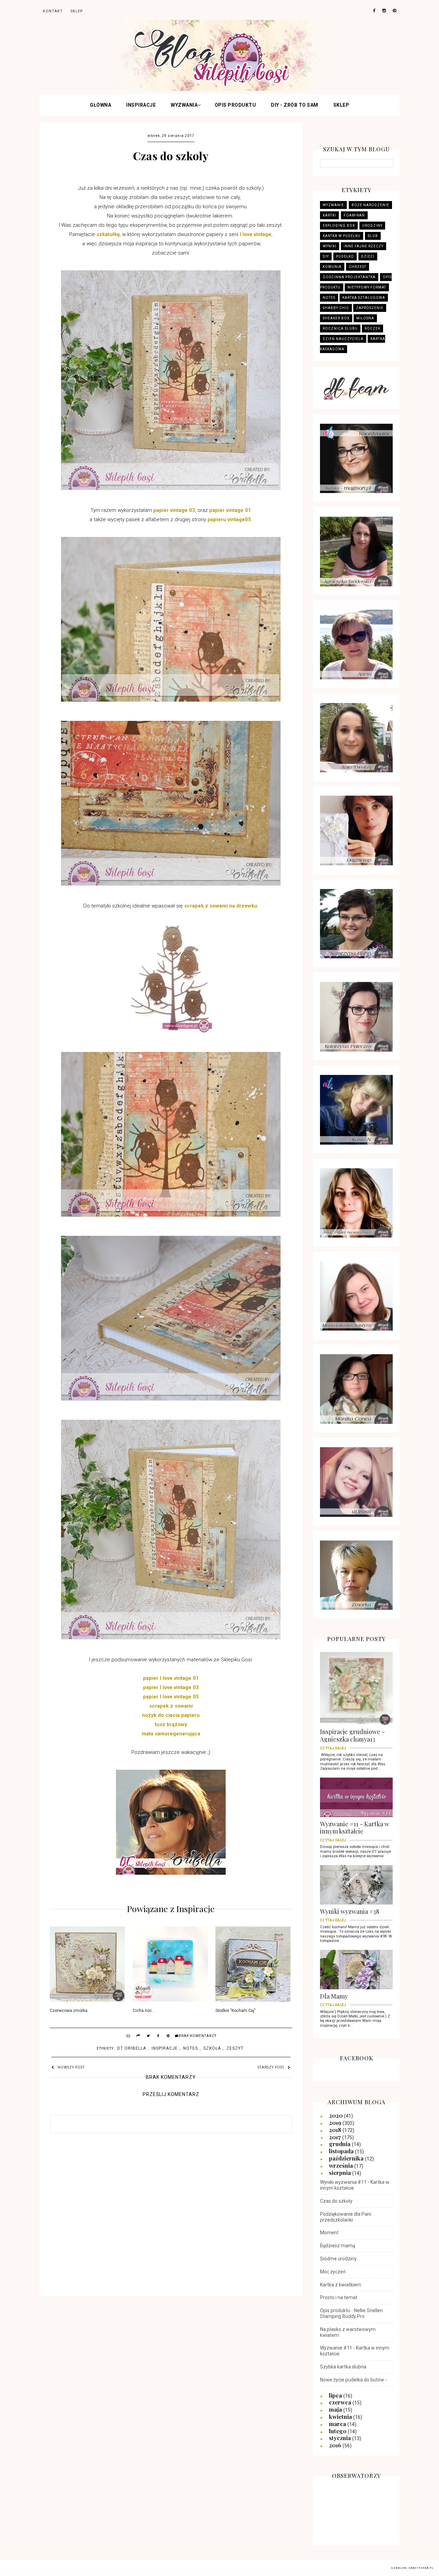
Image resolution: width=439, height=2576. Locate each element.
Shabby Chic (336, 308)
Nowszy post (71, 2067)
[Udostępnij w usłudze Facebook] (158, 2037)
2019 (336, 2122)
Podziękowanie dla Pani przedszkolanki (346, 2217)
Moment (329, 2233)
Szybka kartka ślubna (343, 2367)
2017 (336, 2137)
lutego (338, 2431)
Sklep (341, 105)
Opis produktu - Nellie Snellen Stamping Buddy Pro (351, 2313)
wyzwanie (333, 205)
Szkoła (212, 2048)
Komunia (332, 267)
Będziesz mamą (338, 2246)
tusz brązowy (171, 1724)
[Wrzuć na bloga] (139, 2037)
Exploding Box (339, 226)
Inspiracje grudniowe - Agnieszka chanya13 (352, 1738)
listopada (342, 2151)
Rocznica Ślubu (340, 329)
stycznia (341, 2438)
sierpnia (341, 2173)
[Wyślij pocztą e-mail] (129, 2037)
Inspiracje (165, 2048)
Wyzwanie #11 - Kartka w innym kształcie (355, 1830)
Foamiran (354, 215)
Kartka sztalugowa (364, 298)
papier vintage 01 (230, 510)
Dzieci (368, 256)
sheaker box (336, 318)
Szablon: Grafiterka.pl (412, 2568)
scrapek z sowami (171, 1706)
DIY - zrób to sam (295, 105)
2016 (336, 2445)
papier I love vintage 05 (171, 1697)
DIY (326, 256)
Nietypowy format (367, 287)
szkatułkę (108, 234)
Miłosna (365, 318)
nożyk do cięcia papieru (171, 1715)
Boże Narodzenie (370, 205)
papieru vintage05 (229, 519)
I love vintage (256, 234)
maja (336, 2409)
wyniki (330, 246)
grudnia (340, 2144)
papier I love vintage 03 (171, 1687)
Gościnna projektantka (349, 277)
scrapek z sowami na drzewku (221, 906)
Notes (191, 2048)
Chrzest (358, 267)
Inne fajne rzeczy (364, 246)
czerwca (341, 2402)
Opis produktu (235, 105)
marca (338, 2424)
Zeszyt (235, 2048)
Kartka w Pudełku (342, 236)
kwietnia (341, 2416)
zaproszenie (370, 308)
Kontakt (53, 11)
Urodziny (372, 226)
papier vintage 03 (174, 510)
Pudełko (345, 256)
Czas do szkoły (336, 2201)
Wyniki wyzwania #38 (350, 1914)
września (342, 2165)
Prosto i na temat (339, 2297)
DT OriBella (132, 2048)
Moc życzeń (333, 2272)
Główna (100, 105)
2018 (336, 2130)
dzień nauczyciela (343, 339)
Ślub (373, 236)
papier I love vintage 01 (171, 1678)
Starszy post (271, 2067)
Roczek (372, 329)
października (347, 2158)
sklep (77, 11)
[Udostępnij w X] (149, 2037)
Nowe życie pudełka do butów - (353, 2380)
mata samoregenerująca (171, 1734)
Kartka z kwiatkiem (341, 2285)
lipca (336, 2395)
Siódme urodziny (338, 2259)
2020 (336, 2115)
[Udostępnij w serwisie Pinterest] (168, 2037)
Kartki (329, 215)
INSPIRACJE (141, 105)
